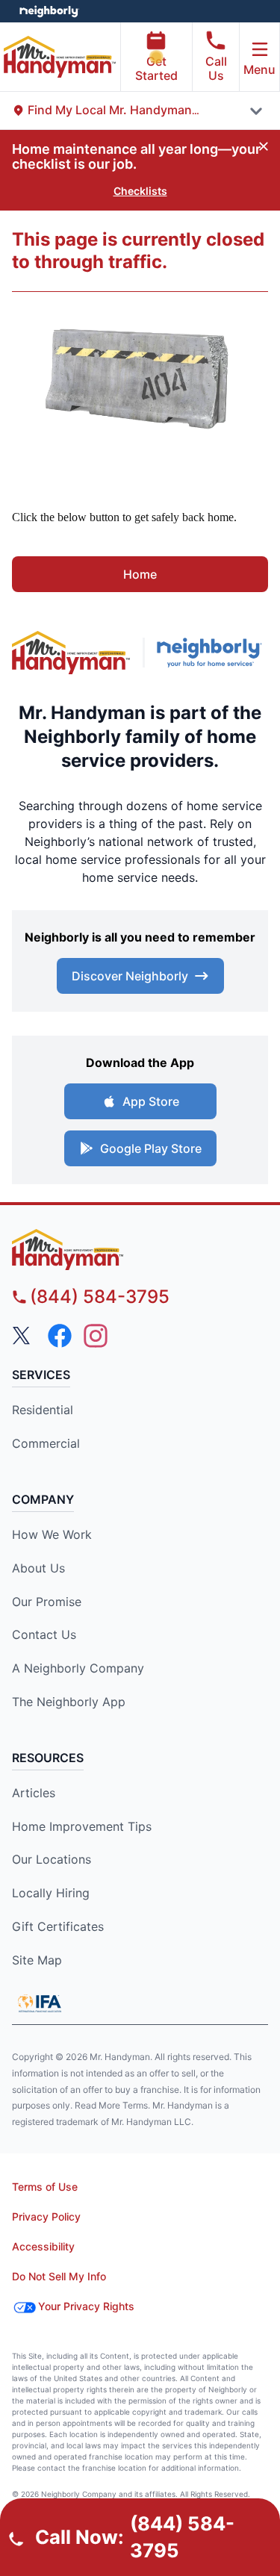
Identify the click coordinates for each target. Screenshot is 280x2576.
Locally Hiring (51, 1893)
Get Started (156, 68)
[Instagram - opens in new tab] (96, 1336)
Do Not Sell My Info (59, 2276)
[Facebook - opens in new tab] (60, 1336)
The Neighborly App (69, 1702)
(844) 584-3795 (100, 1297)
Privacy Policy (46, 2216)
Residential (43, 1410)
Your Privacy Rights (86, 2306)
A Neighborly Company (78, 1668)
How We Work (52, 1534)
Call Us (216, 68)
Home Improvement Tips (82, 1826)
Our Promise (47, 1602)
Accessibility (43, 2246)
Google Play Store (151, 1148)
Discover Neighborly (130, 976)
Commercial (46, 1443)
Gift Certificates (58, 1926)
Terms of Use (45, 2187)
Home (140, 574)
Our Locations (52, 1859)
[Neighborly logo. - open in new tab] (49, 11)
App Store (151, 1101)
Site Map (37, 1960)
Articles (34, 1793)
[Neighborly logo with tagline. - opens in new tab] (212, 653)
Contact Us (44, 1634)
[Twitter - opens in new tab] (24, 1336)
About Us (38, 1568)
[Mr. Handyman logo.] (71, 653)
